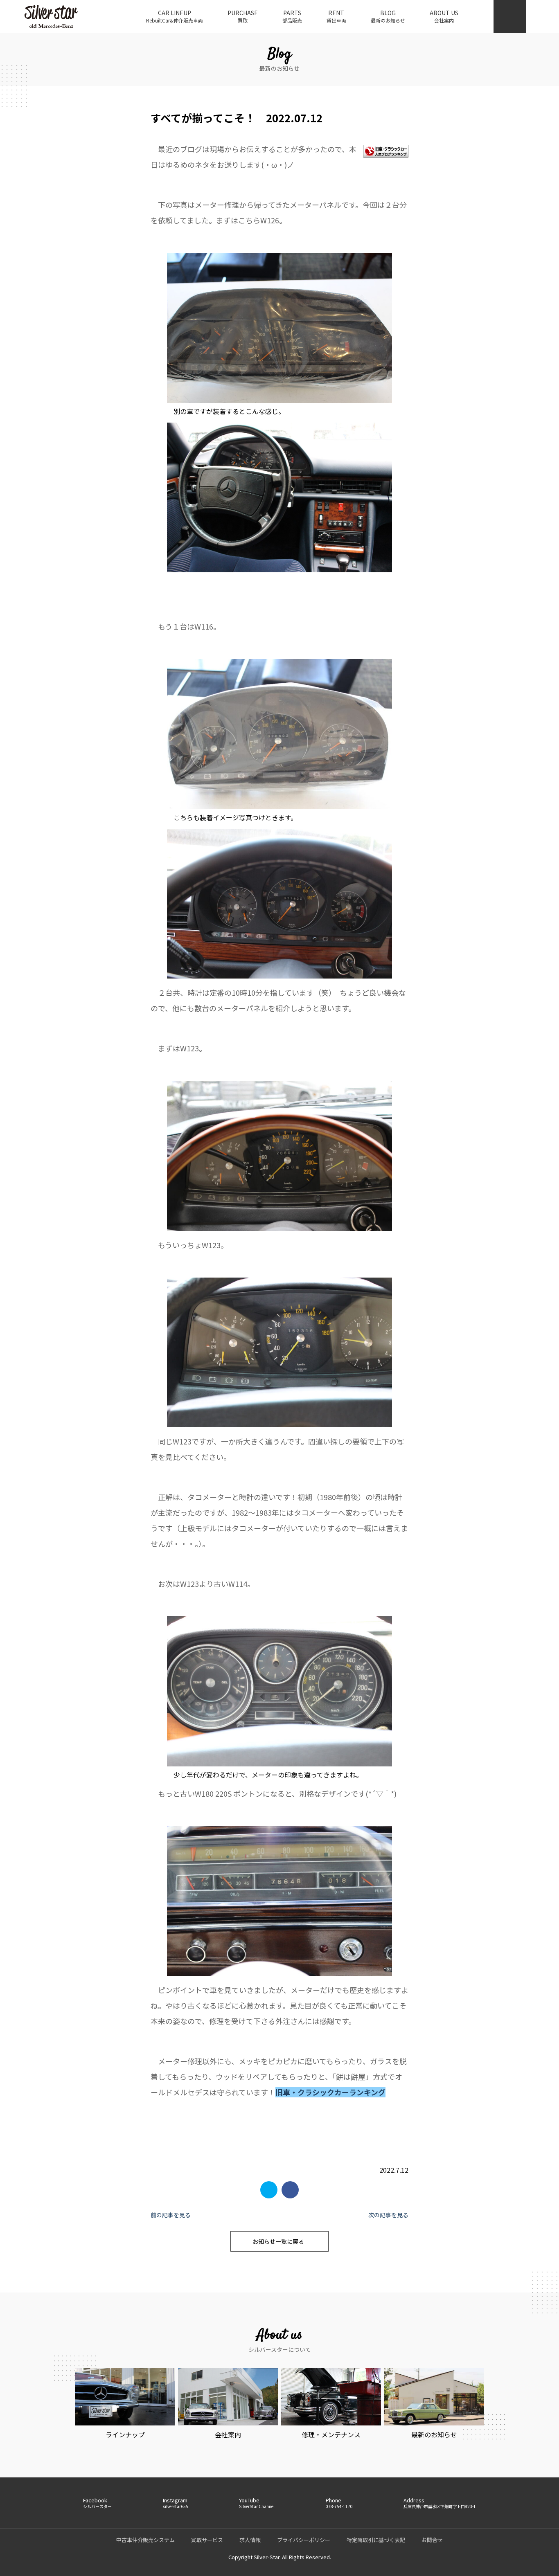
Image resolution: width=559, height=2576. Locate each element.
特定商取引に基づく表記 (376, 2540)
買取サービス (207, 2540)
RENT (336, 16)
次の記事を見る (388, 2215)
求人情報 (250, 2540)
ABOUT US (444, 16)
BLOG (388, 16)
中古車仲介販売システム (145, 2540)
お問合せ (432, 2540)
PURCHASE (243, 16)
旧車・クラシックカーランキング (330, 2092)
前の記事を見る (171, 2215)
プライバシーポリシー (304, 2540)
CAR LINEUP (175, 16)
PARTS (292, 16)
